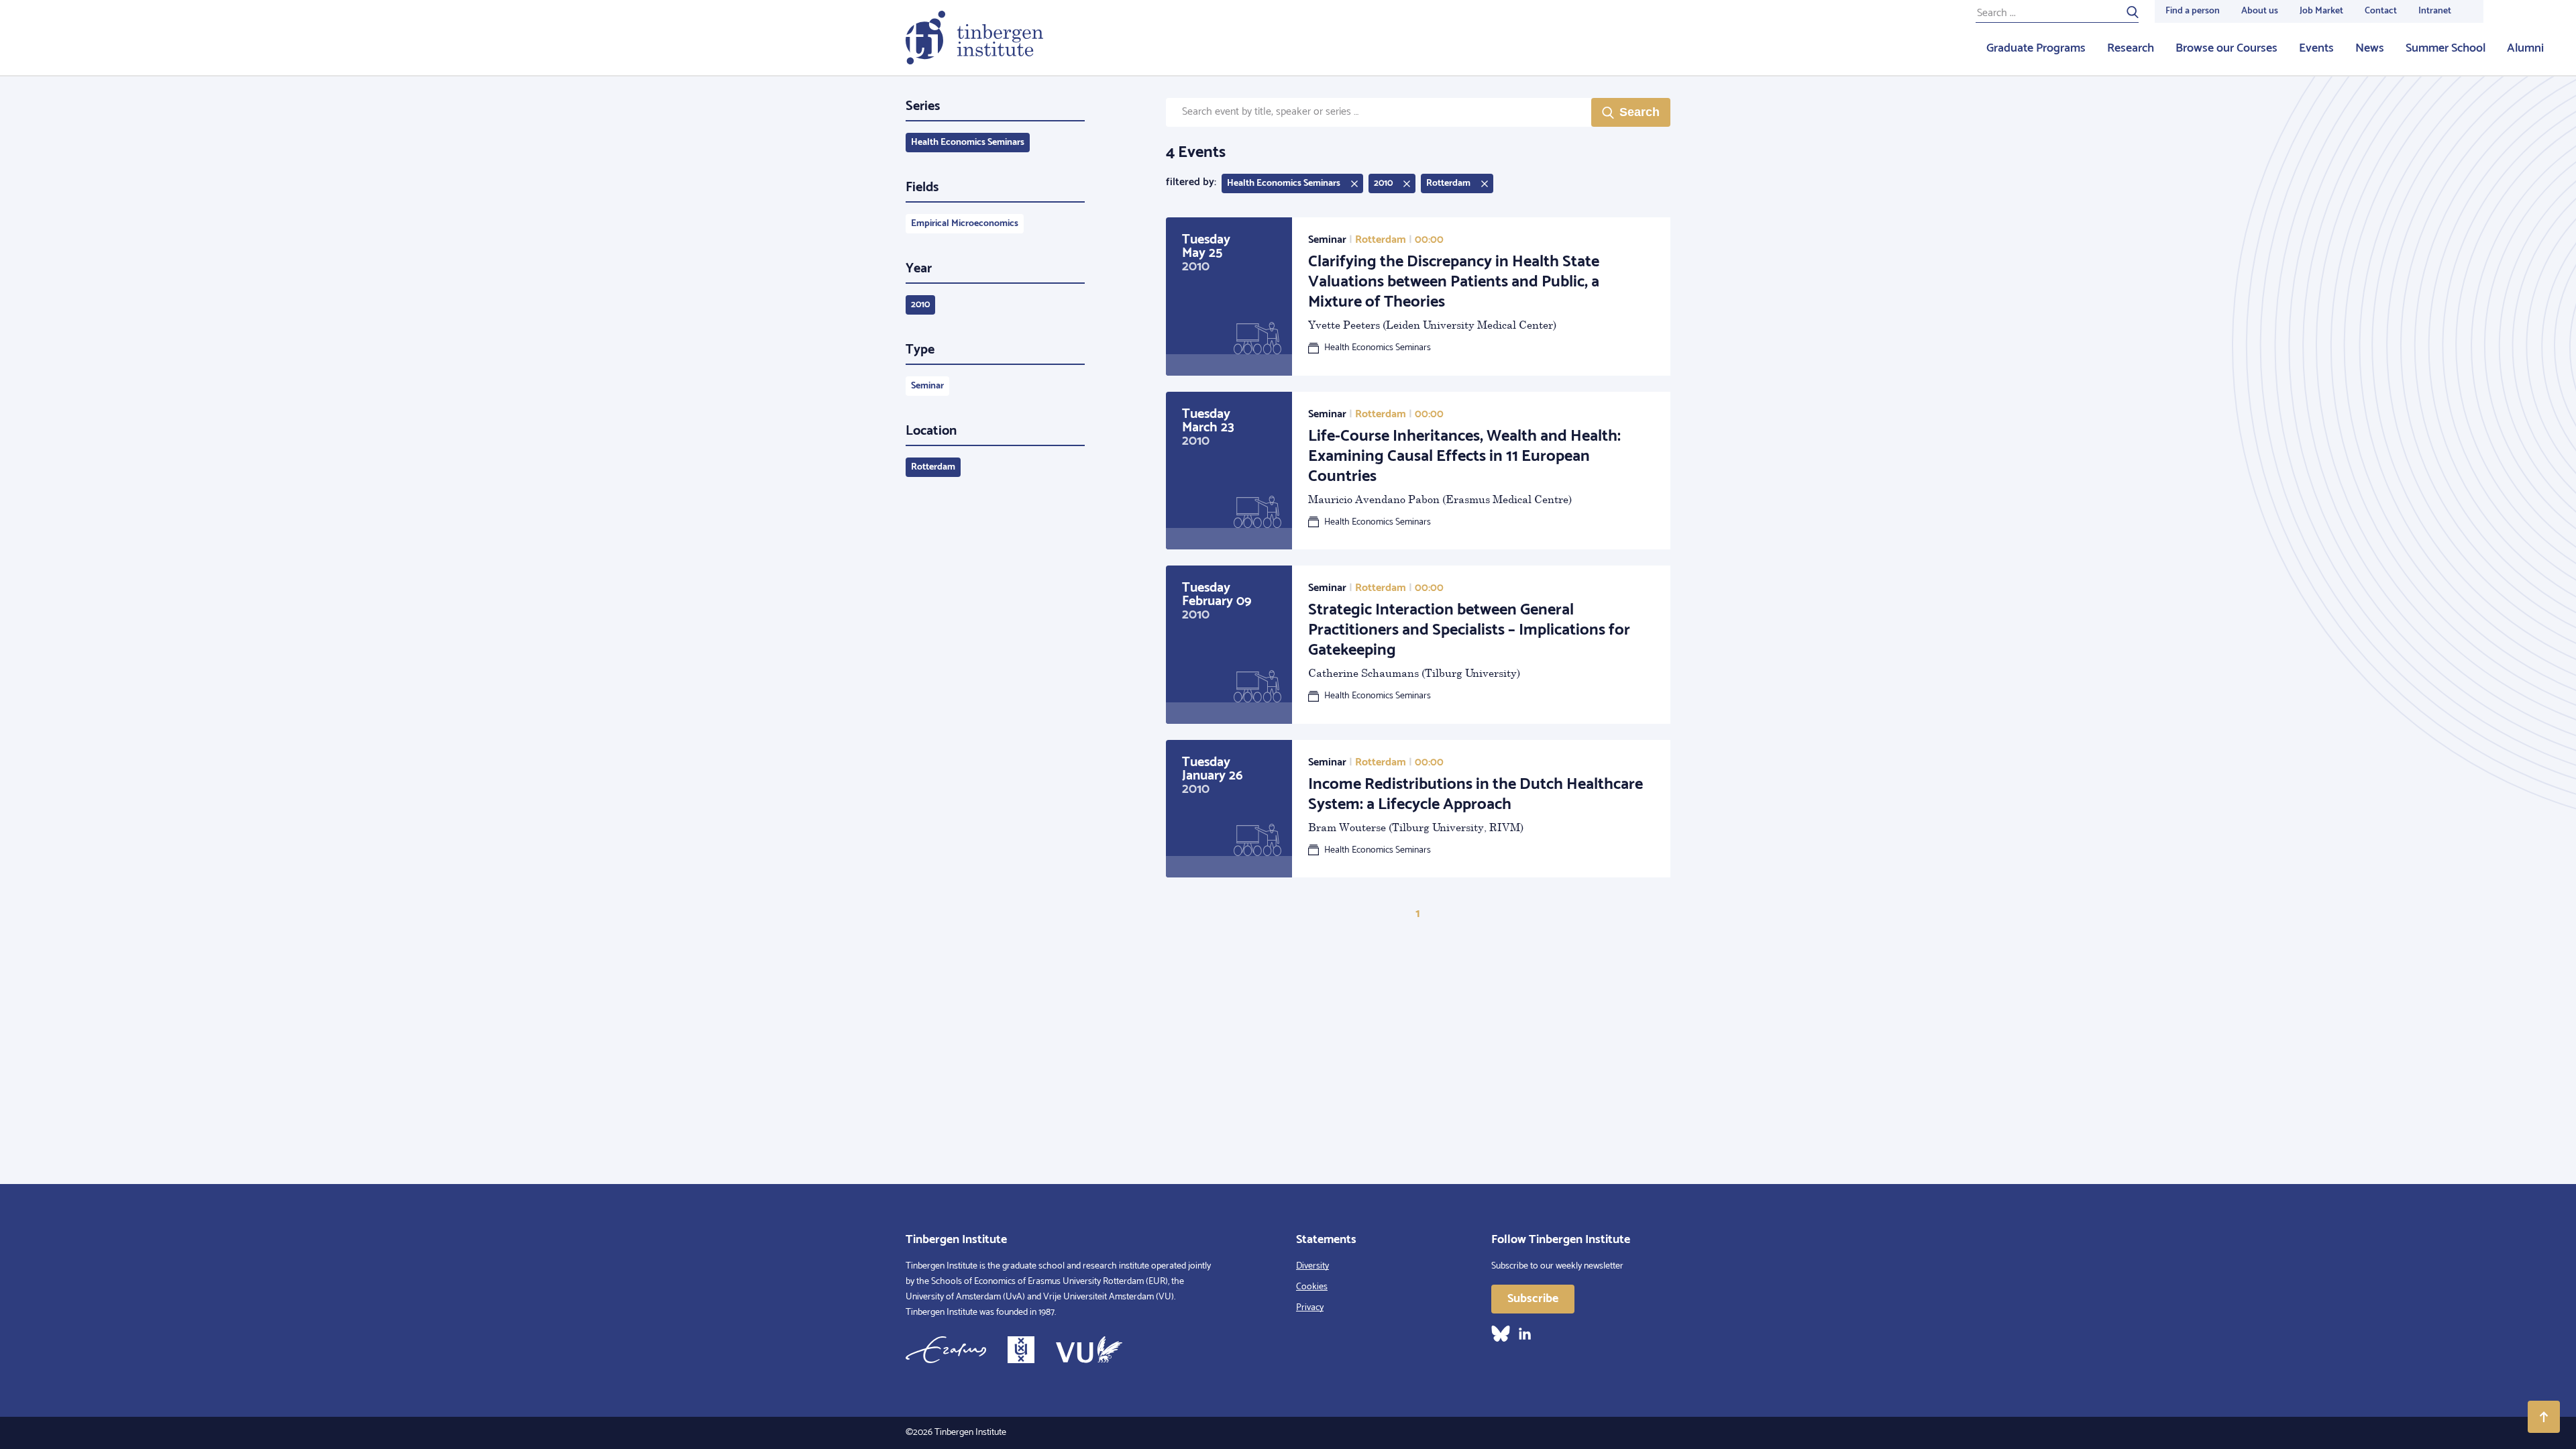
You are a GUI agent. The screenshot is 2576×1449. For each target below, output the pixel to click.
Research (2131, 48)
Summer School (2446, 48)
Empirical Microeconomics (965, 224)
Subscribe (1533, 1299)
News (2370, 48)
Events (2316, 48)
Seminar (927, 386)
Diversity (1312, 1266)
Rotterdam (933, 467)
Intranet (2435, 11)
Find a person (2193, 11)
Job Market (2321, 11)
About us (2260, 11)
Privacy (1310, 1308)
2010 (920, 305)
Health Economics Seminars (968, 143)
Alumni (2525, 48)
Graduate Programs (2036, 48)
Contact (2381, 11)
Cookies (1312, 1287)
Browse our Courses (2226, 48)
